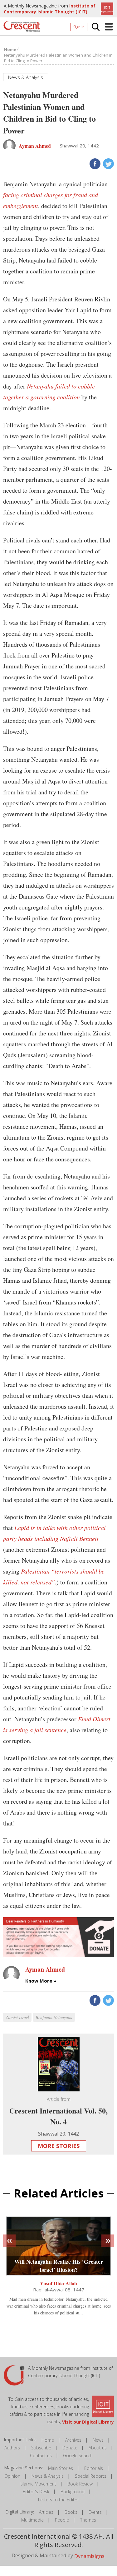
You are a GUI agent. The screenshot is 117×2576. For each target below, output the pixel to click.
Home (48, 2440)
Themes (88, 2520)
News (98, 2440)
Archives (73, 2440)
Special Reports (91, 2476)
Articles (46, 2512)
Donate (70, 2448)
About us (98, 2448)
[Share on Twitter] (108, 163)
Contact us (41, 2455)
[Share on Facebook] (94, 163)
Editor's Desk (36, 2492)
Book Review (80, 2484)
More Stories (59, 2146)
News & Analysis (48, 2476)
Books (71, 2512)
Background (73, 2492)
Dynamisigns (89, 2556)
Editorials (94, 2468)
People (62, 2520)
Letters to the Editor (58, 2500)
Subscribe (41, 2448)
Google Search (78, 2455)
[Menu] (109, 27)
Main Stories (61, 2468)
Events (95, 2512)
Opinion (12, 2476)
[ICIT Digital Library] (106, 8)
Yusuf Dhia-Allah (58, 2283)
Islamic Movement (38, 2484)
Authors (12, 2448)
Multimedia (32, 2520)
